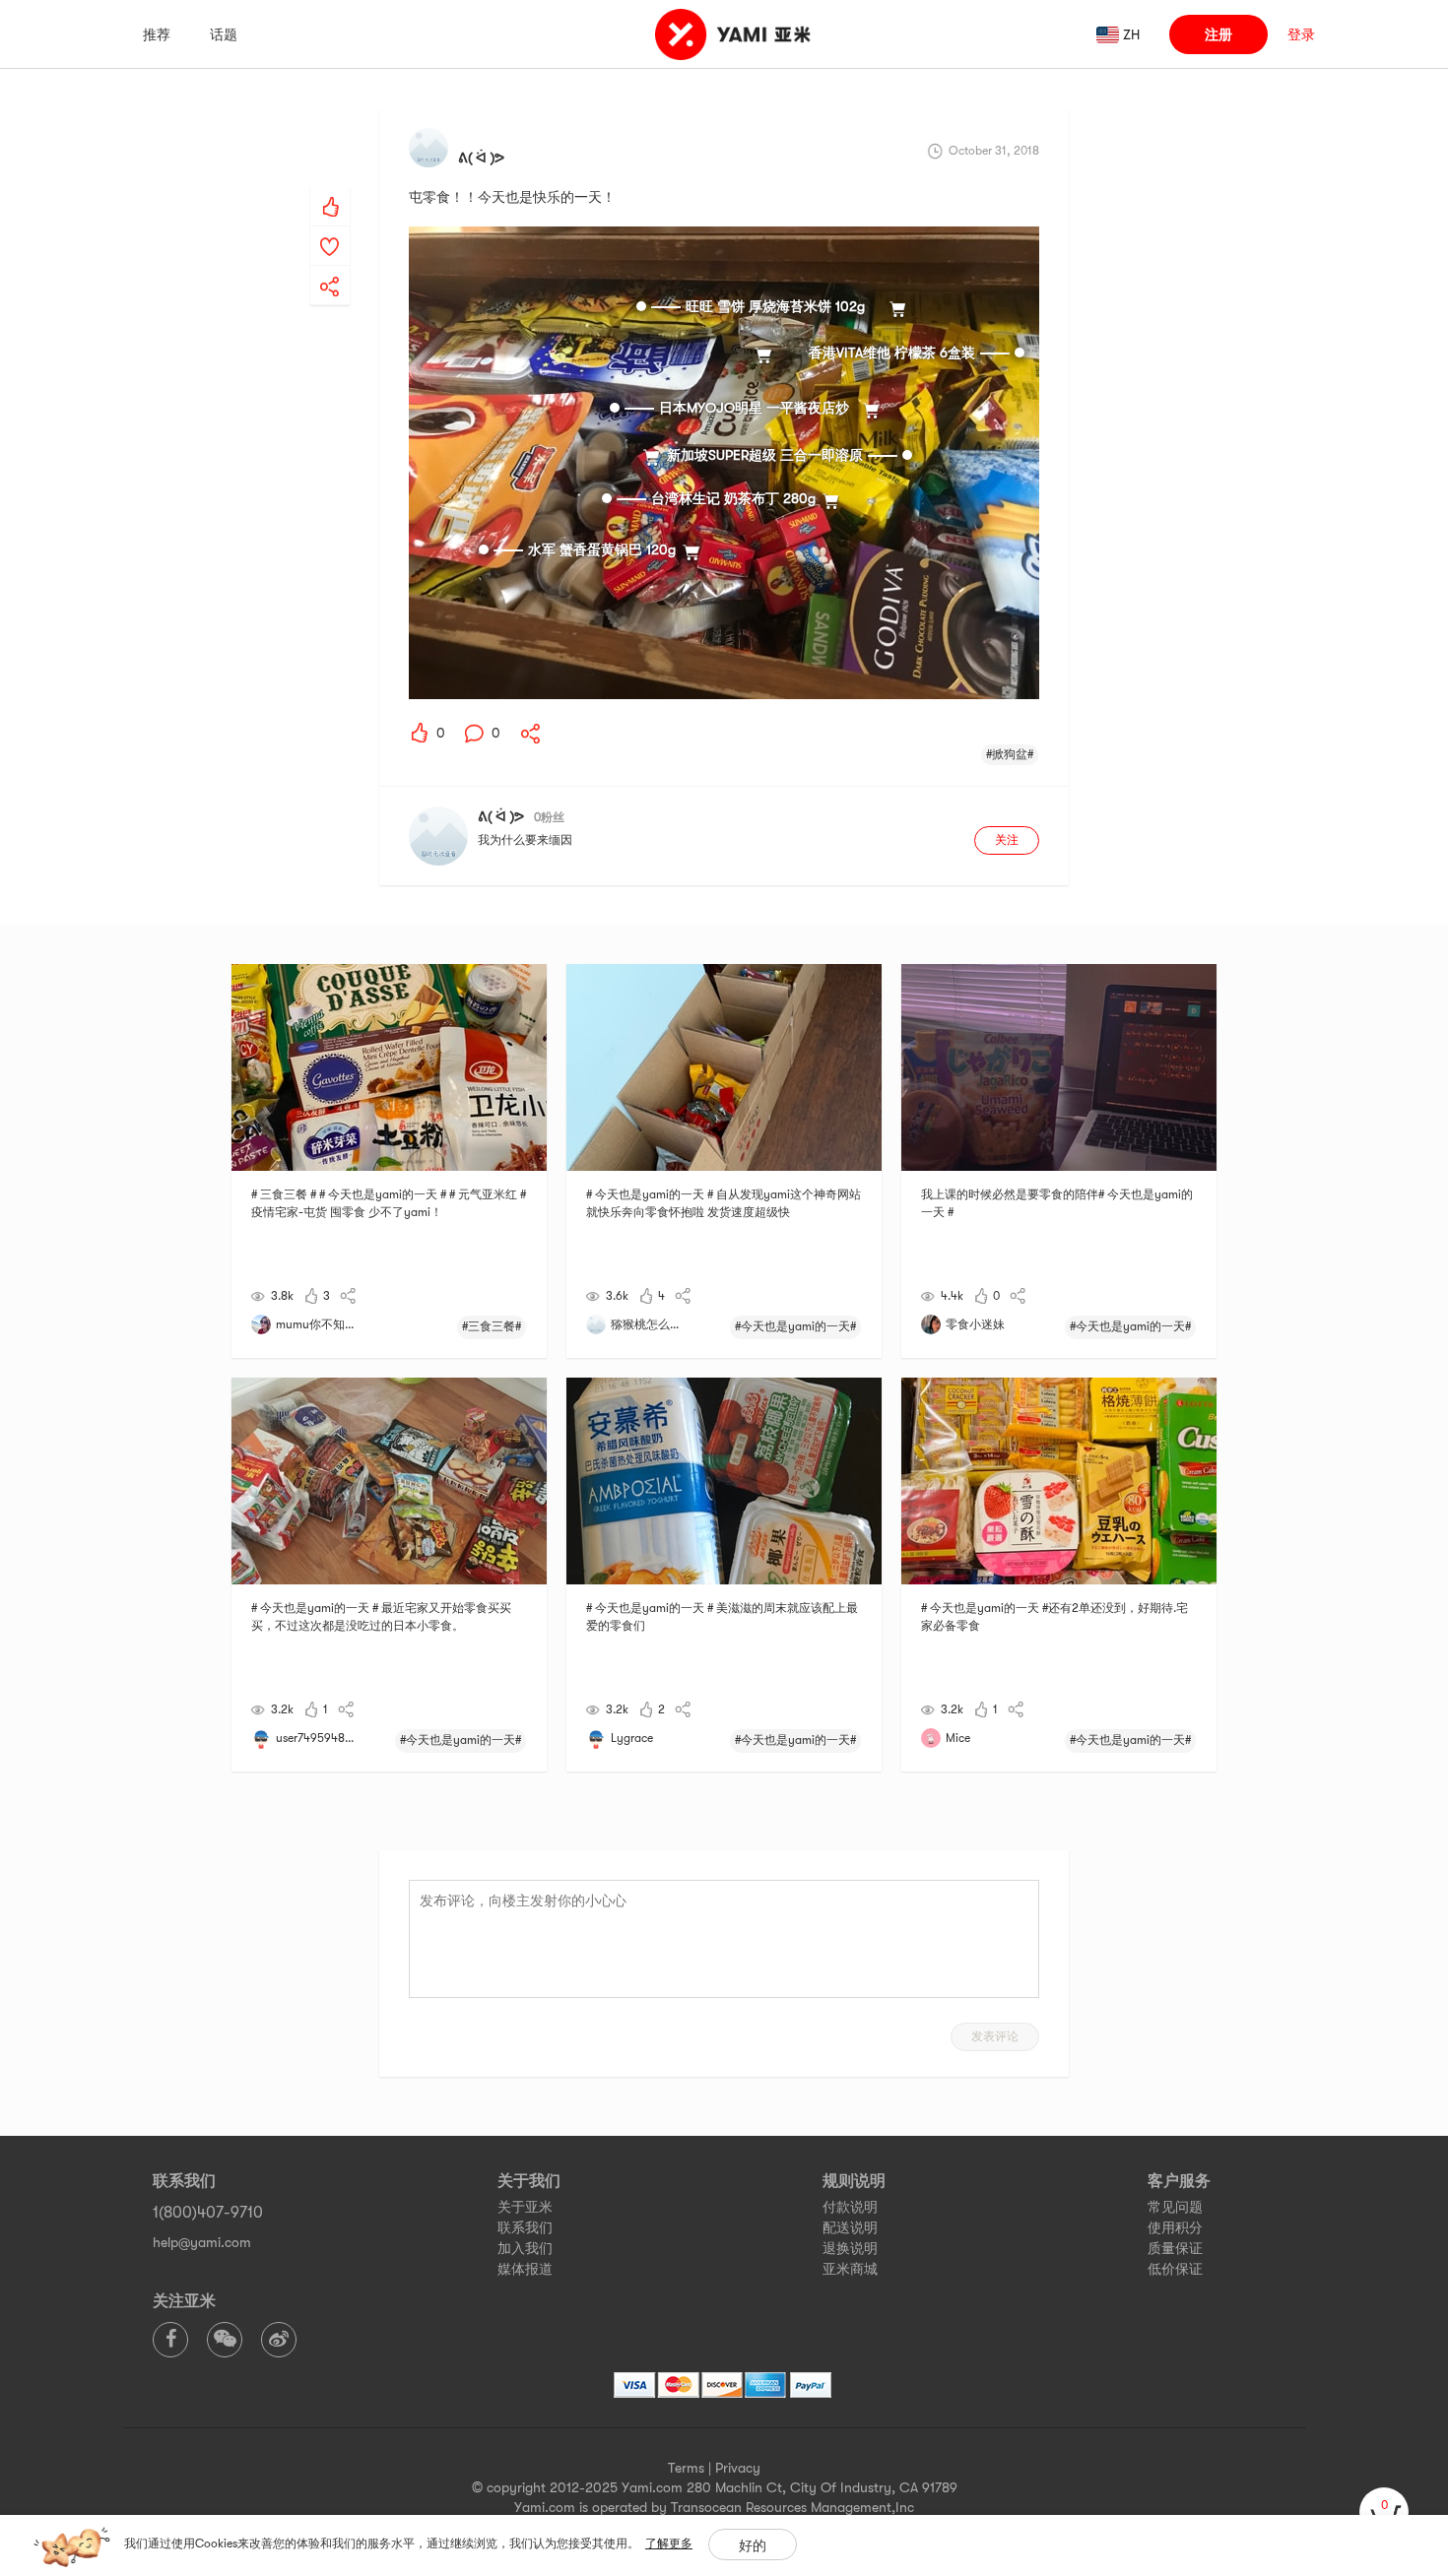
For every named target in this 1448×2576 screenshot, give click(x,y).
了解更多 (669, 2544)
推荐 (157, 34)
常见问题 (1175, 2207)
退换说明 (850, 2248)
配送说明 (850, 2227)
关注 (1007, 840)
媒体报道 (525, 2269)
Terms (686, 2468)
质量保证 (1175, 2248)
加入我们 (525, 2248)
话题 (224, 34)
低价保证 (1175, 2269)
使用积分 (1175, 2227)
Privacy (738, 2468)
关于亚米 (525, 2207)
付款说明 (850, 2207)
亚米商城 (850, 2269)
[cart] (1384, 2512)
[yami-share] (330, 267)
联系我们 (525, 2227)
